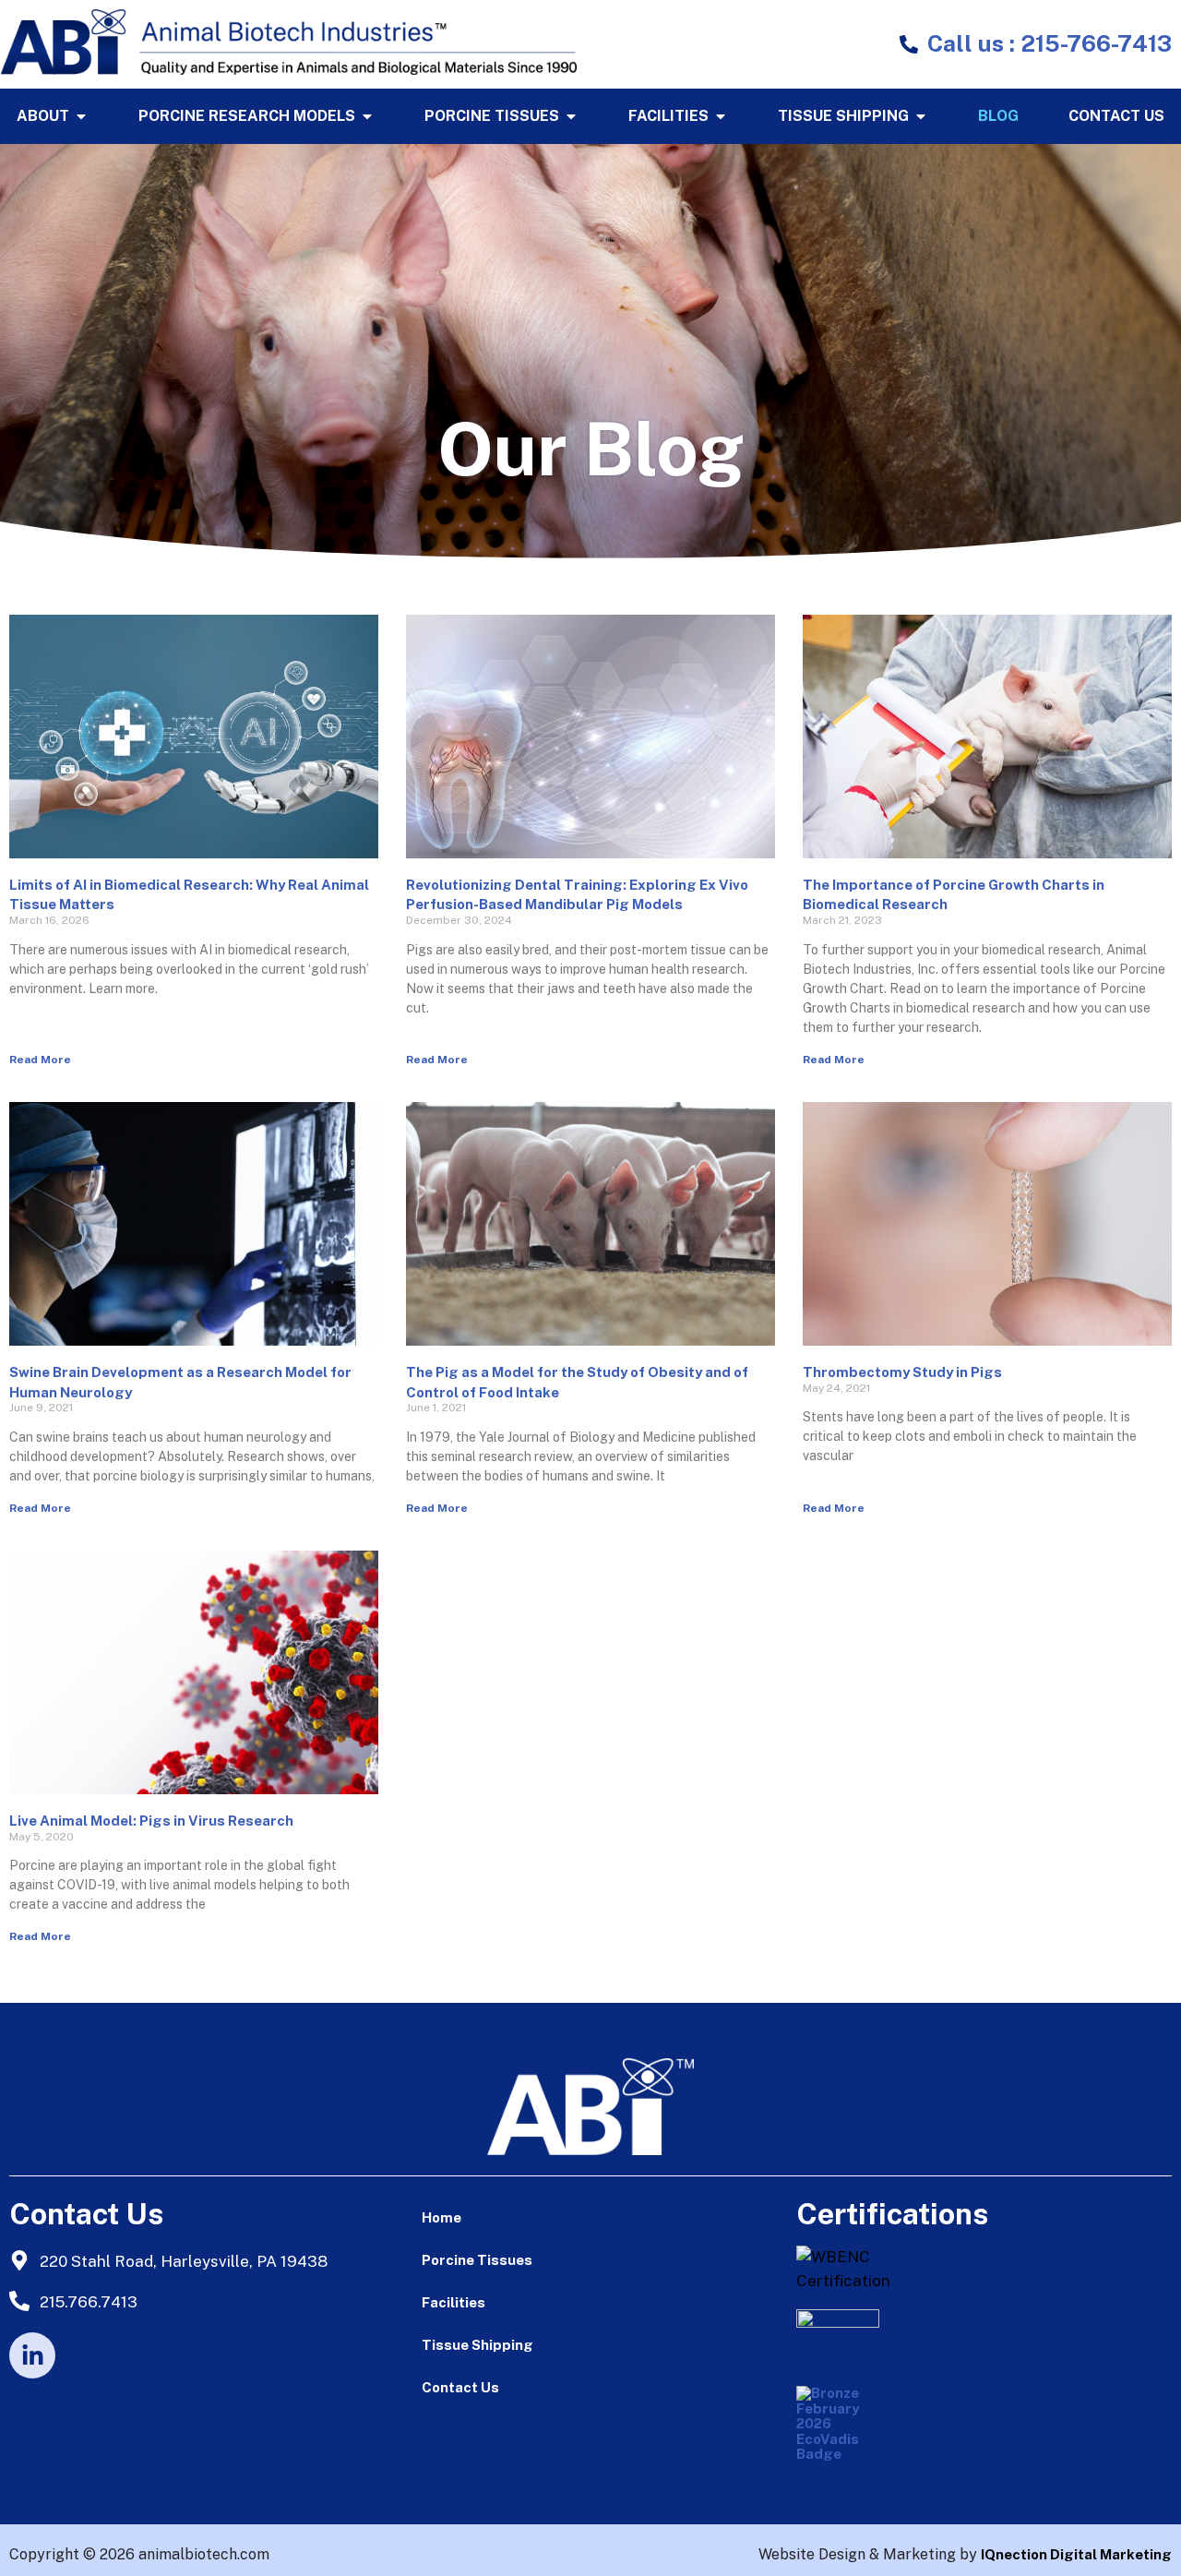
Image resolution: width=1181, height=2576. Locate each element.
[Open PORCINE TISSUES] (571, 116)
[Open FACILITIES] (721, 116)
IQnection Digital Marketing (1076, 2554)
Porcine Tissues (477, 2260)
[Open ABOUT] (81, 116)
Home (441, 2217)
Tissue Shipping (477, 2345)
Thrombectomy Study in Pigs (902, 1372)
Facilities (453, 2302)
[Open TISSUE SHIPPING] (921, 116)
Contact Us (460, 2387)
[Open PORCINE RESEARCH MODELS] (367, 116)
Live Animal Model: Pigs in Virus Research (151, 1821)
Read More (40, 1060)
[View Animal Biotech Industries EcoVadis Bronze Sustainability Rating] (842, 2432)
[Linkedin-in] (32, 2355)
